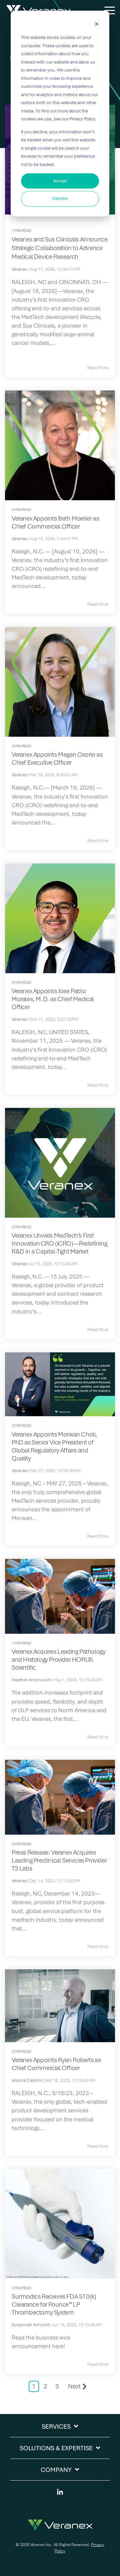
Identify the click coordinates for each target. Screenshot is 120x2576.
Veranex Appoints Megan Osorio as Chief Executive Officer (57, 758)
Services (56, 2426)
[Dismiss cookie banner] (97, 25)
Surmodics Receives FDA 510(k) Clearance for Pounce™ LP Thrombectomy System (54, 2304)
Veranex (19, 539)
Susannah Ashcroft (31, 2325)
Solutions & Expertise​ (56, 2448)
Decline (60, 198)
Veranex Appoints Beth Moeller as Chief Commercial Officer (55, 522)
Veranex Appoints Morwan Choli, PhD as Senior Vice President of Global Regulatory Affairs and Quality (54, 1446)
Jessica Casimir (27, 2080)
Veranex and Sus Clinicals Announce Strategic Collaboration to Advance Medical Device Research (59, 248)
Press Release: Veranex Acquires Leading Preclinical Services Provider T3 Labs (59, 1860)
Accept (60, 181)
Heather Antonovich (31, 1680)
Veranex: (20, 269)
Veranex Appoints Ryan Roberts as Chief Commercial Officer (56, 2064)
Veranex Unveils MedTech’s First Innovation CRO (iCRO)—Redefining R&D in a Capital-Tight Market (59, 1243)
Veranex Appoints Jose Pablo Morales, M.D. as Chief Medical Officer (53, 999)
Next (74, 2386)
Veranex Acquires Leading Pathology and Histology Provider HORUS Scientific (58, 1660)
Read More (98, 368)
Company (56, 2470)
